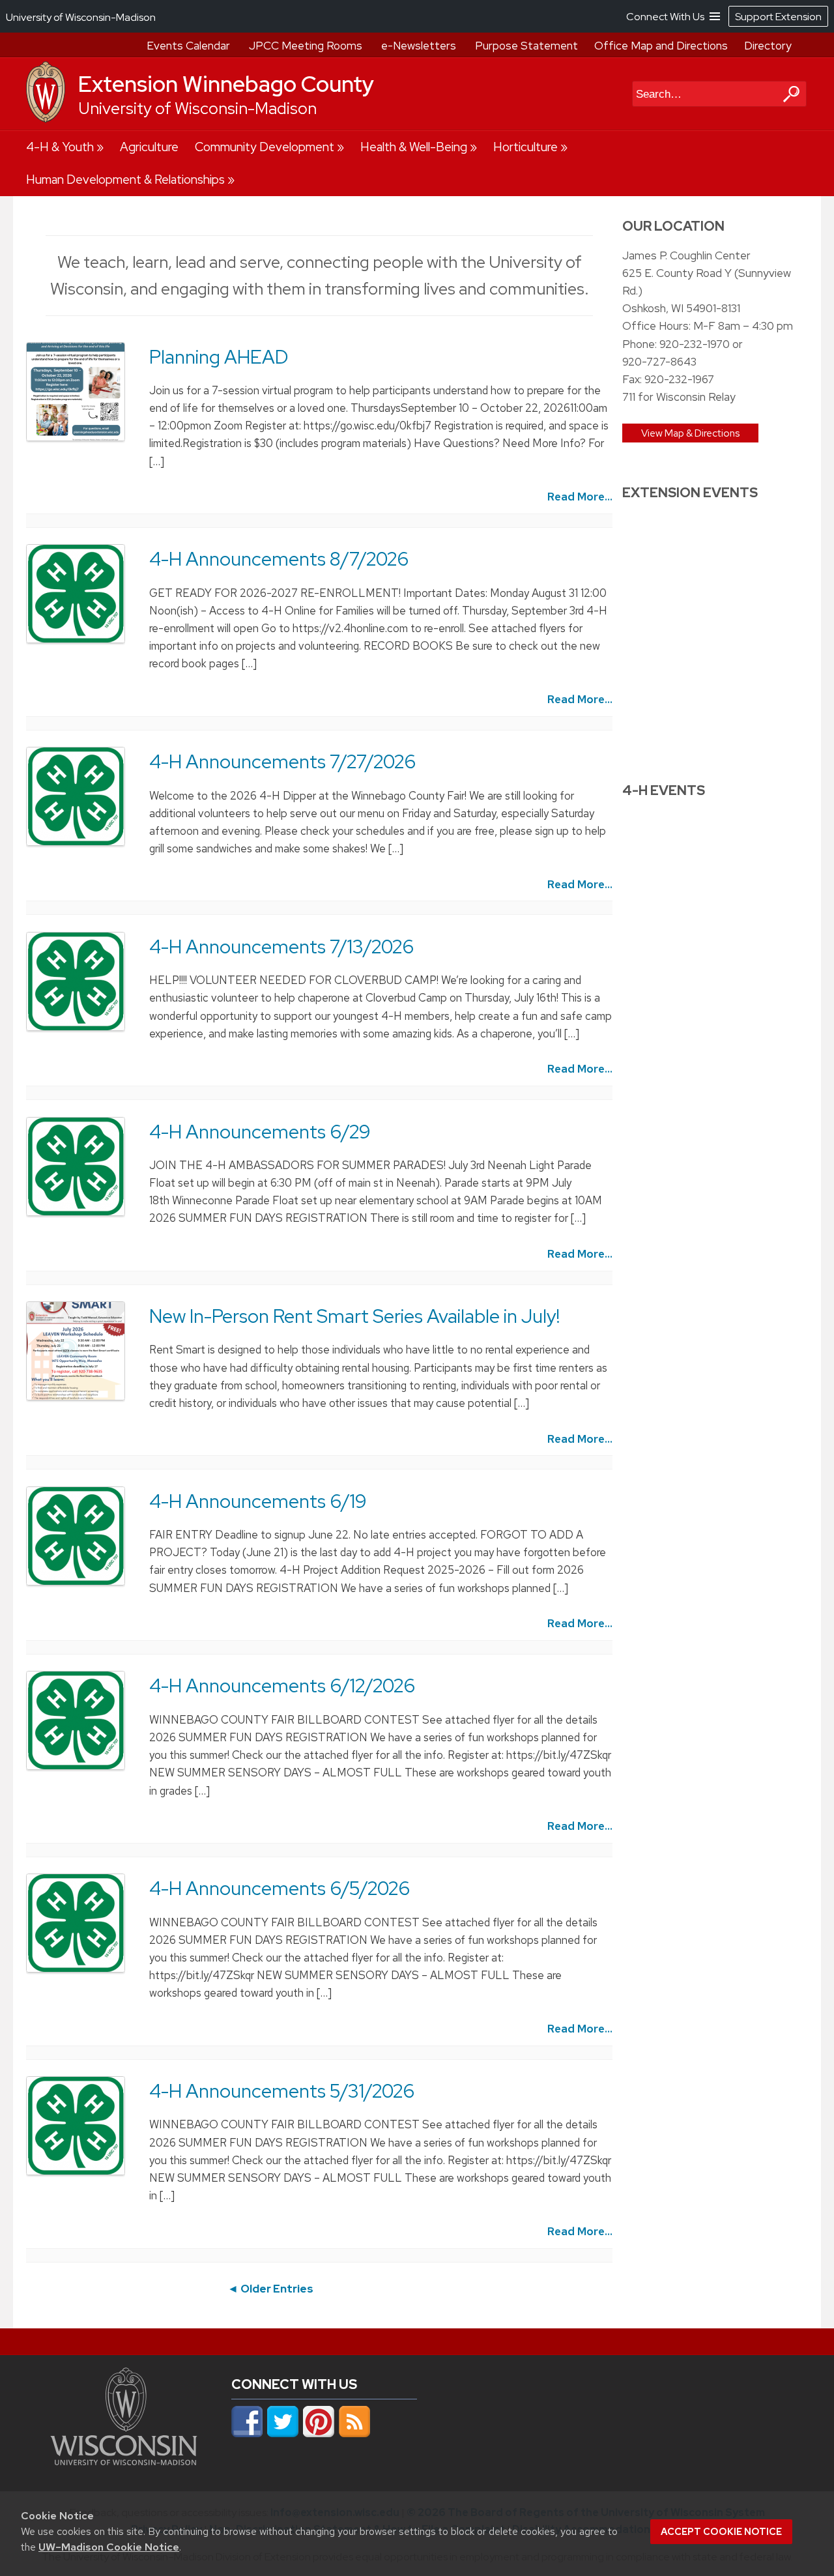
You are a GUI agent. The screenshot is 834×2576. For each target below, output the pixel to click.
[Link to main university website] (124, 2461)
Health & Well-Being (414, 147)
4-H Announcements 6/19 (258, 1501)
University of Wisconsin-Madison (197, 109)
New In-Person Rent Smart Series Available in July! (354, 1316)
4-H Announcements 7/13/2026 (281, 947)
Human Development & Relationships (125, 180)
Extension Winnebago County (226, 84)
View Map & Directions (690, 433)
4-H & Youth (60, 147)
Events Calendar (188, 46)
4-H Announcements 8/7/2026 (279, 559)
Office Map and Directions (661, 46)
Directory (768, 46)
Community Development (265, 147)
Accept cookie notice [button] (721, 2532)
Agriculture (149, 147)
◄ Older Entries (270, 2289)
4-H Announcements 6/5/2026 (280, 1889)
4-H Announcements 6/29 (260, 1132)
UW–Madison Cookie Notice (109, 2547)
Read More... (580, 497)
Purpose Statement (526, 46)
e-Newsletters (419, 46)
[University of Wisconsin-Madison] (46, 119)
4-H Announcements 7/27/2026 (282, 762)
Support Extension (778, 17)
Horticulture (525, 147)
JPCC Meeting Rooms (306, 46)
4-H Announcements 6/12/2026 (282, 1686)
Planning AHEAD (219, 357)
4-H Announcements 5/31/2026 (282, 2091)
